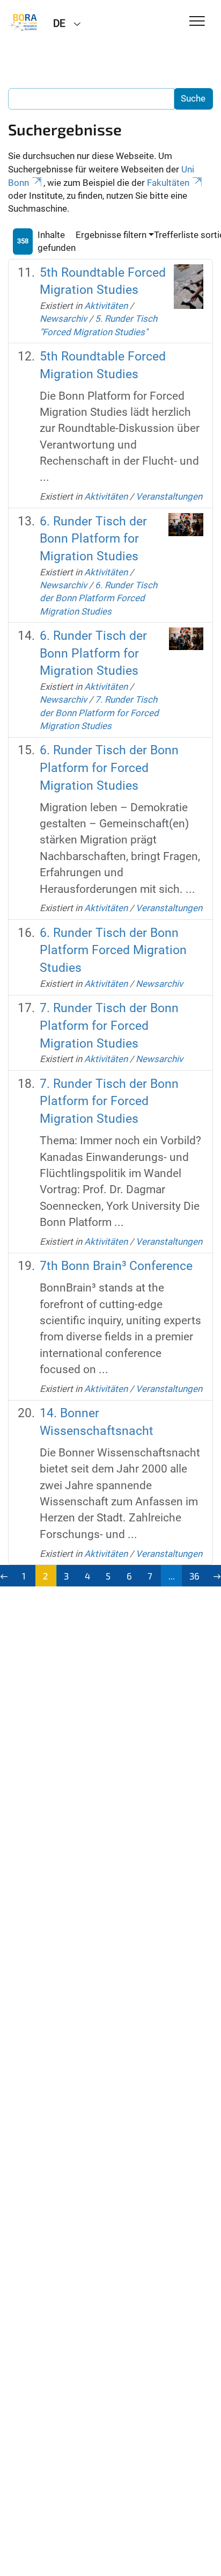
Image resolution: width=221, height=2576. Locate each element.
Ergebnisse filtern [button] (111, 235)
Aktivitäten (106, 306)
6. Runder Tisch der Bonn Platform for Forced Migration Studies (109, 768)
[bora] (23, 23)
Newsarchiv (63, 319)
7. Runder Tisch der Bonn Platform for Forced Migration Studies (99, 713)
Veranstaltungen (169, 496)
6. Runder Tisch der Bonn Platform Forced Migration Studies (98, 598)
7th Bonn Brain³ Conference (116, 1266)
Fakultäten (168, 183)
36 (194, 1576)
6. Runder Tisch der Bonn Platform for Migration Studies (93, 539)
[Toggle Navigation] (197, 22)
